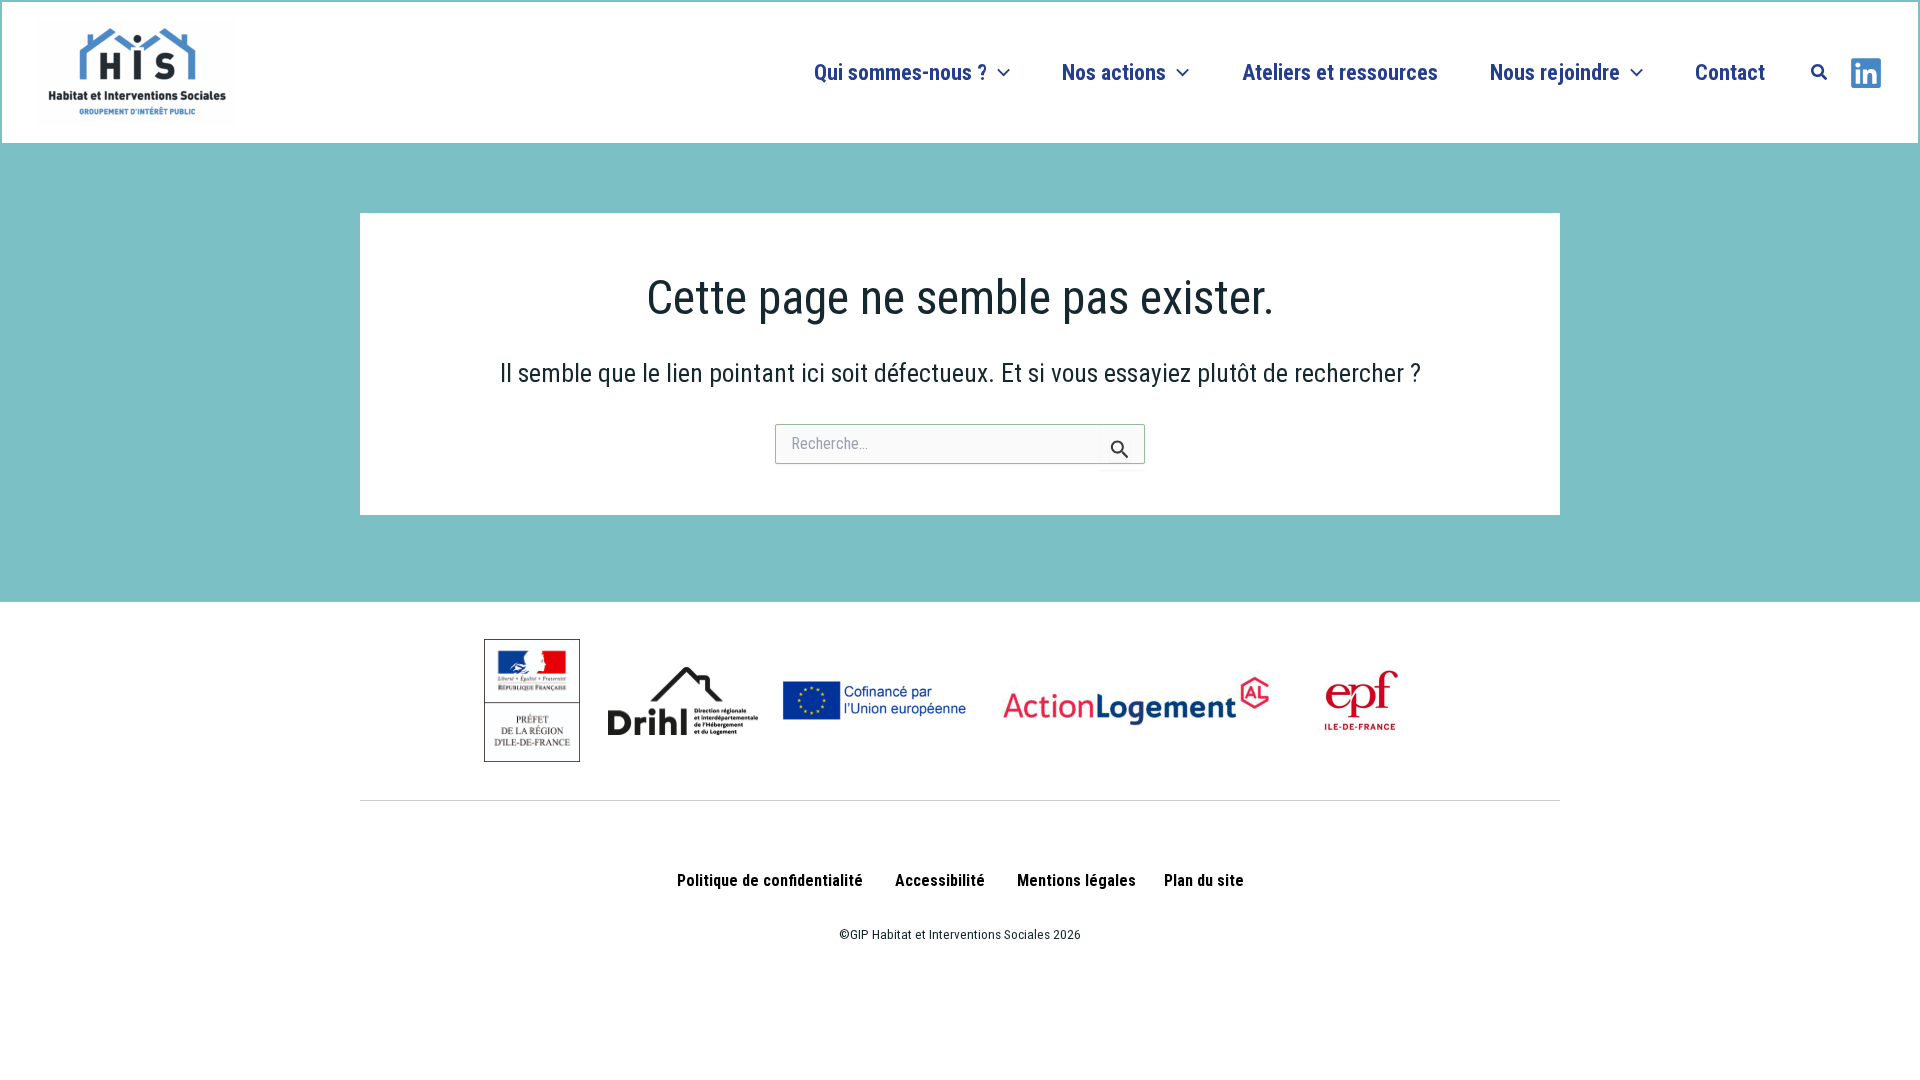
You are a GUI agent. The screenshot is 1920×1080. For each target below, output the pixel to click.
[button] (998, 73)
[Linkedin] (1866, 73)
